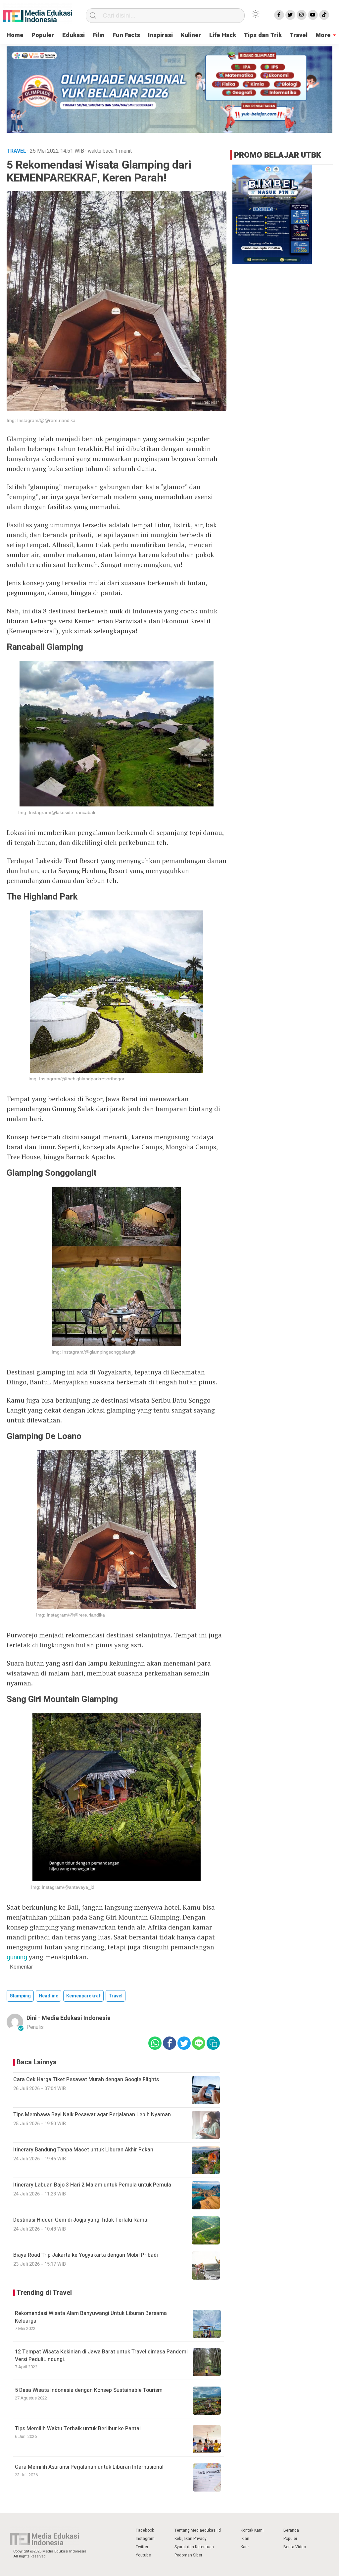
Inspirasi (160, 35)
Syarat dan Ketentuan (194, 2547)
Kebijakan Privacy (191, 2539)
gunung (17, 1957)
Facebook (145, 2530)
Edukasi (73, 35)
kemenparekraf (83, 1996)
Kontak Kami (252, 2530)
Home (15, 35)
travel (116, 1996)
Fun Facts (126, 35)
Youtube (143, 2555)
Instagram (145, 2539)
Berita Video (295, 2547)
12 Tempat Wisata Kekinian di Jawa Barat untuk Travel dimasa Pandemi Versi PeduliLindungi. (102, 2355)
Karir (245, 2547)
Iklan (245, 2539)
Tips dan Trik (263, 35)
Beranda (291, 2530)
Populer (43, 35)
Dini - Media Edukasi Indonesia (69, 2018)
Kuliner (191, 35)
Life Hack (223, 35)
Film (99, 35)
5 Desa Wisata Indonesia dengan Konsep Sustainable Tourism (89, 2390)
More (323, 35)
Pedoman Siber (188, 2555)
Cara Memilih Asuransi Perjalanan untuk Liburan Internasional (89, 2467)
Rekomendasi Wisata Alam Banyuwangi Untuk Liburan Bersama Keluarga (91, 2317)
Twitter (142, 2547)
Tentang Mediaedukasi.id (198, 2530)
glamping (20, 1996)
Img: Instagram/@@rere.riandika (41, 420)
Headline (48, 1996)
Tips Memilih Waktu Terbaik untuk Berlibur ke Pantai (78, 2429)
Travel (299, 35)
